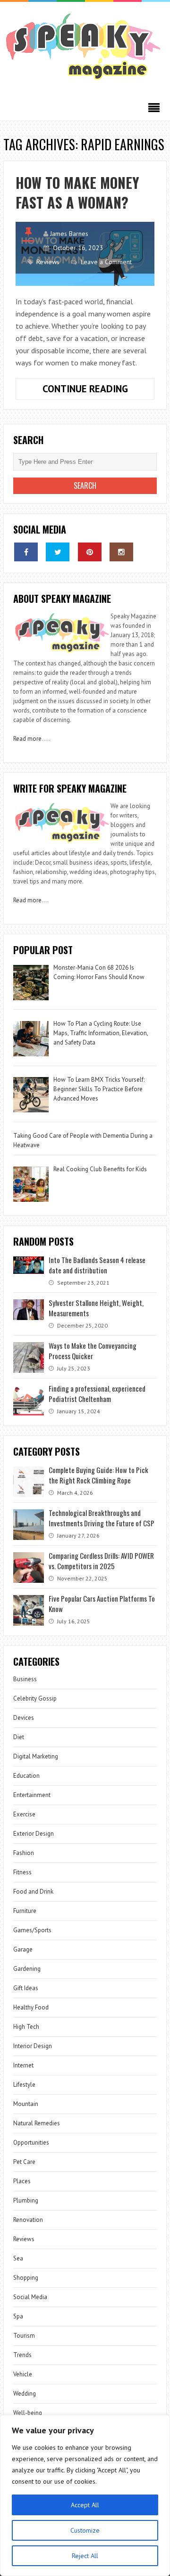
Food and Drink (33, 1891)
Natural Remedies (37, 2123)
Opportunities (31, 2143)
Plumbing (26, 2200)
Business (25, 1679)
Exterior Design (34, 1834)
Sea (18, 2258)
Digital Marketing (36, 1756)
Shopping (26, 2278)
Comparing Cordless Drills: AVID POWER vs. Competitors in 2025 (101, 1561)
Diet (19, 1737)
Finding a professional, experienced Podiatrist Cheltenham (97, 1393)
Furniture (25, 1911)
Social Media (30, 2297)
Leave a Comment (106, 262)
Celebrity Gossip (35, 1698)
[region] (85, 2495)
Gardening (27, 1969)
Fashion (24, 1853)
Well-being (28, 2413)
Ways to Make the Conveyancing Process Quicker (93, 1351)
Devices (24, 1718)
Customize (85, 2530)
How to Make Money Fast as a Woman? (77, 192)
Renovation (28, 2220)
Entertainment (32, 1795)
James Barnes (69, 234)
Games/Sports (32, 1930)
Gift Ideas (26, 1988)
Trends (22, 2355)
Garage (23, 1949)
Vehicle (23, 2374)
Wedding (25, 2394)
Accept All (85, 2505)
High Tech (26, 2027)
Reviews (48, 262)
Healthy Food (31, 2007)
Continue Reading (98, 391)
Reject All (85, 2556)
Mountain (26, 2104)
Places (22, 2181)
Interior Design (33, 2046)
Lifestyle (24, 2085)
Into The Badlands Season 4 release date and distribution (97, 1265)
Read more (27, 739)
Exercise (24, 1814)
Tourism (24, 2336)
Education (26, 1776)
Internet (23, 2065)
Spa (18, 2316)
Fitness (22, 1872)
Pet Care (24, 2162)
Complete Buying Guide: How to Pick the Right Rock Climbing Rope (98, 1475)
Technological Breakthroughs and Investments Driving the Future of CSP (102, 1518)
